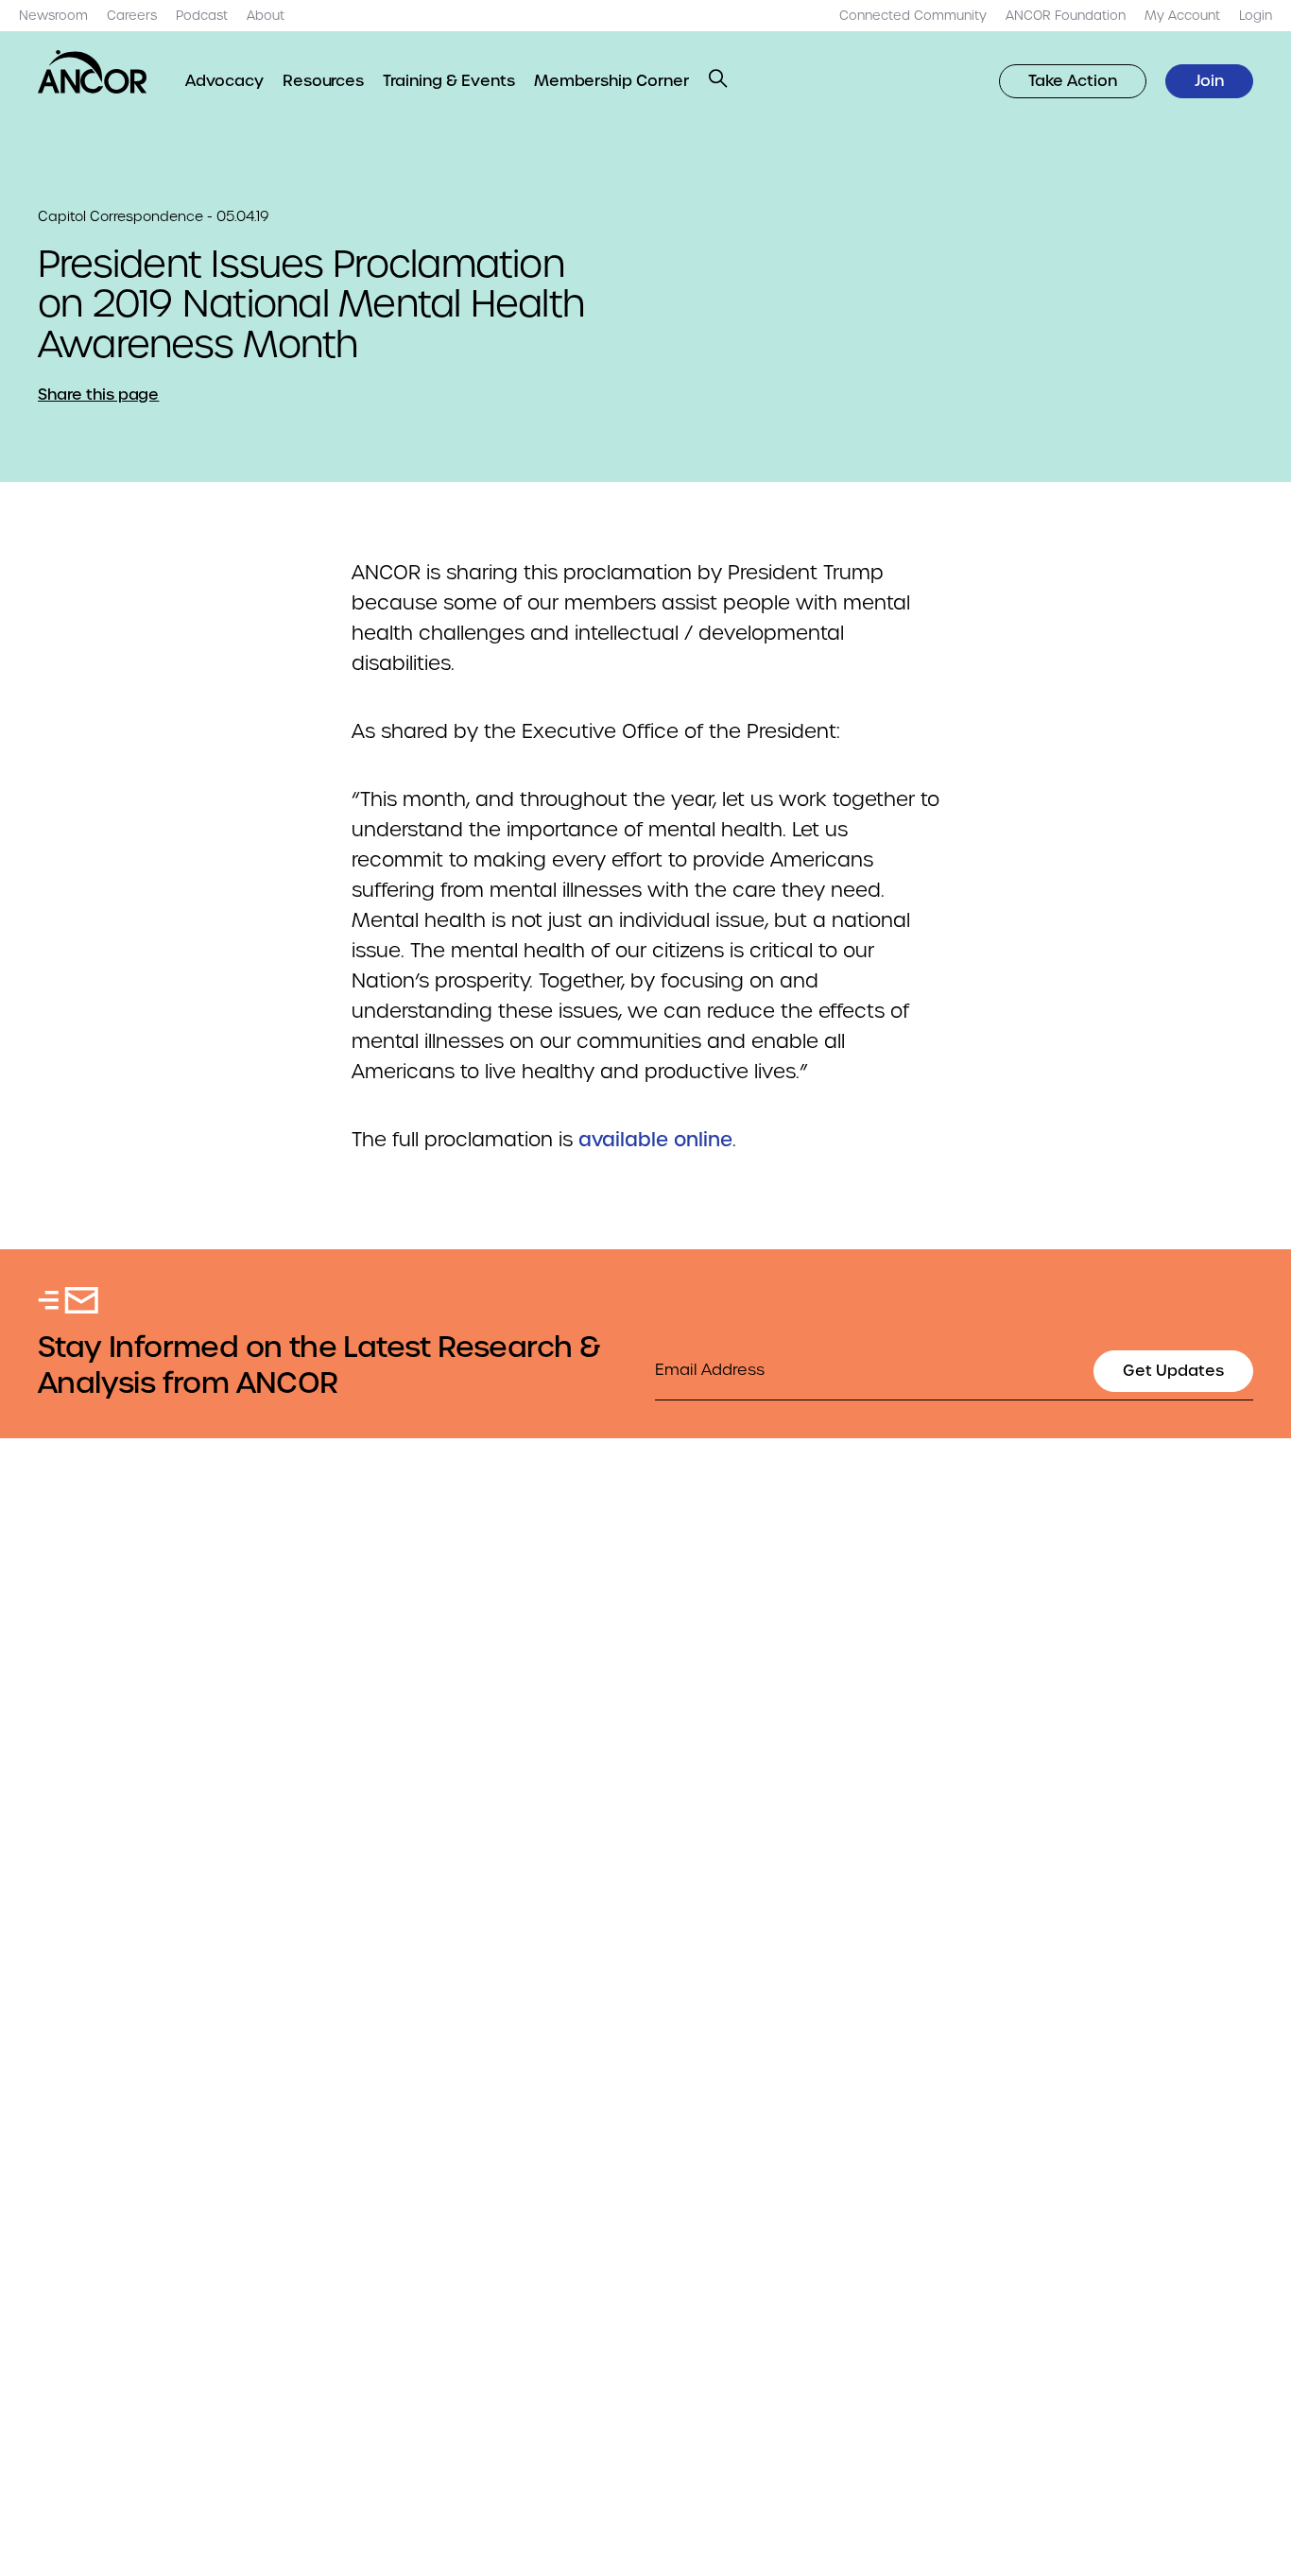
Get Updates (1173, 1371)
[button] (718, 78)
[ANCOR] (93, 72)
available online (655, 1140)
